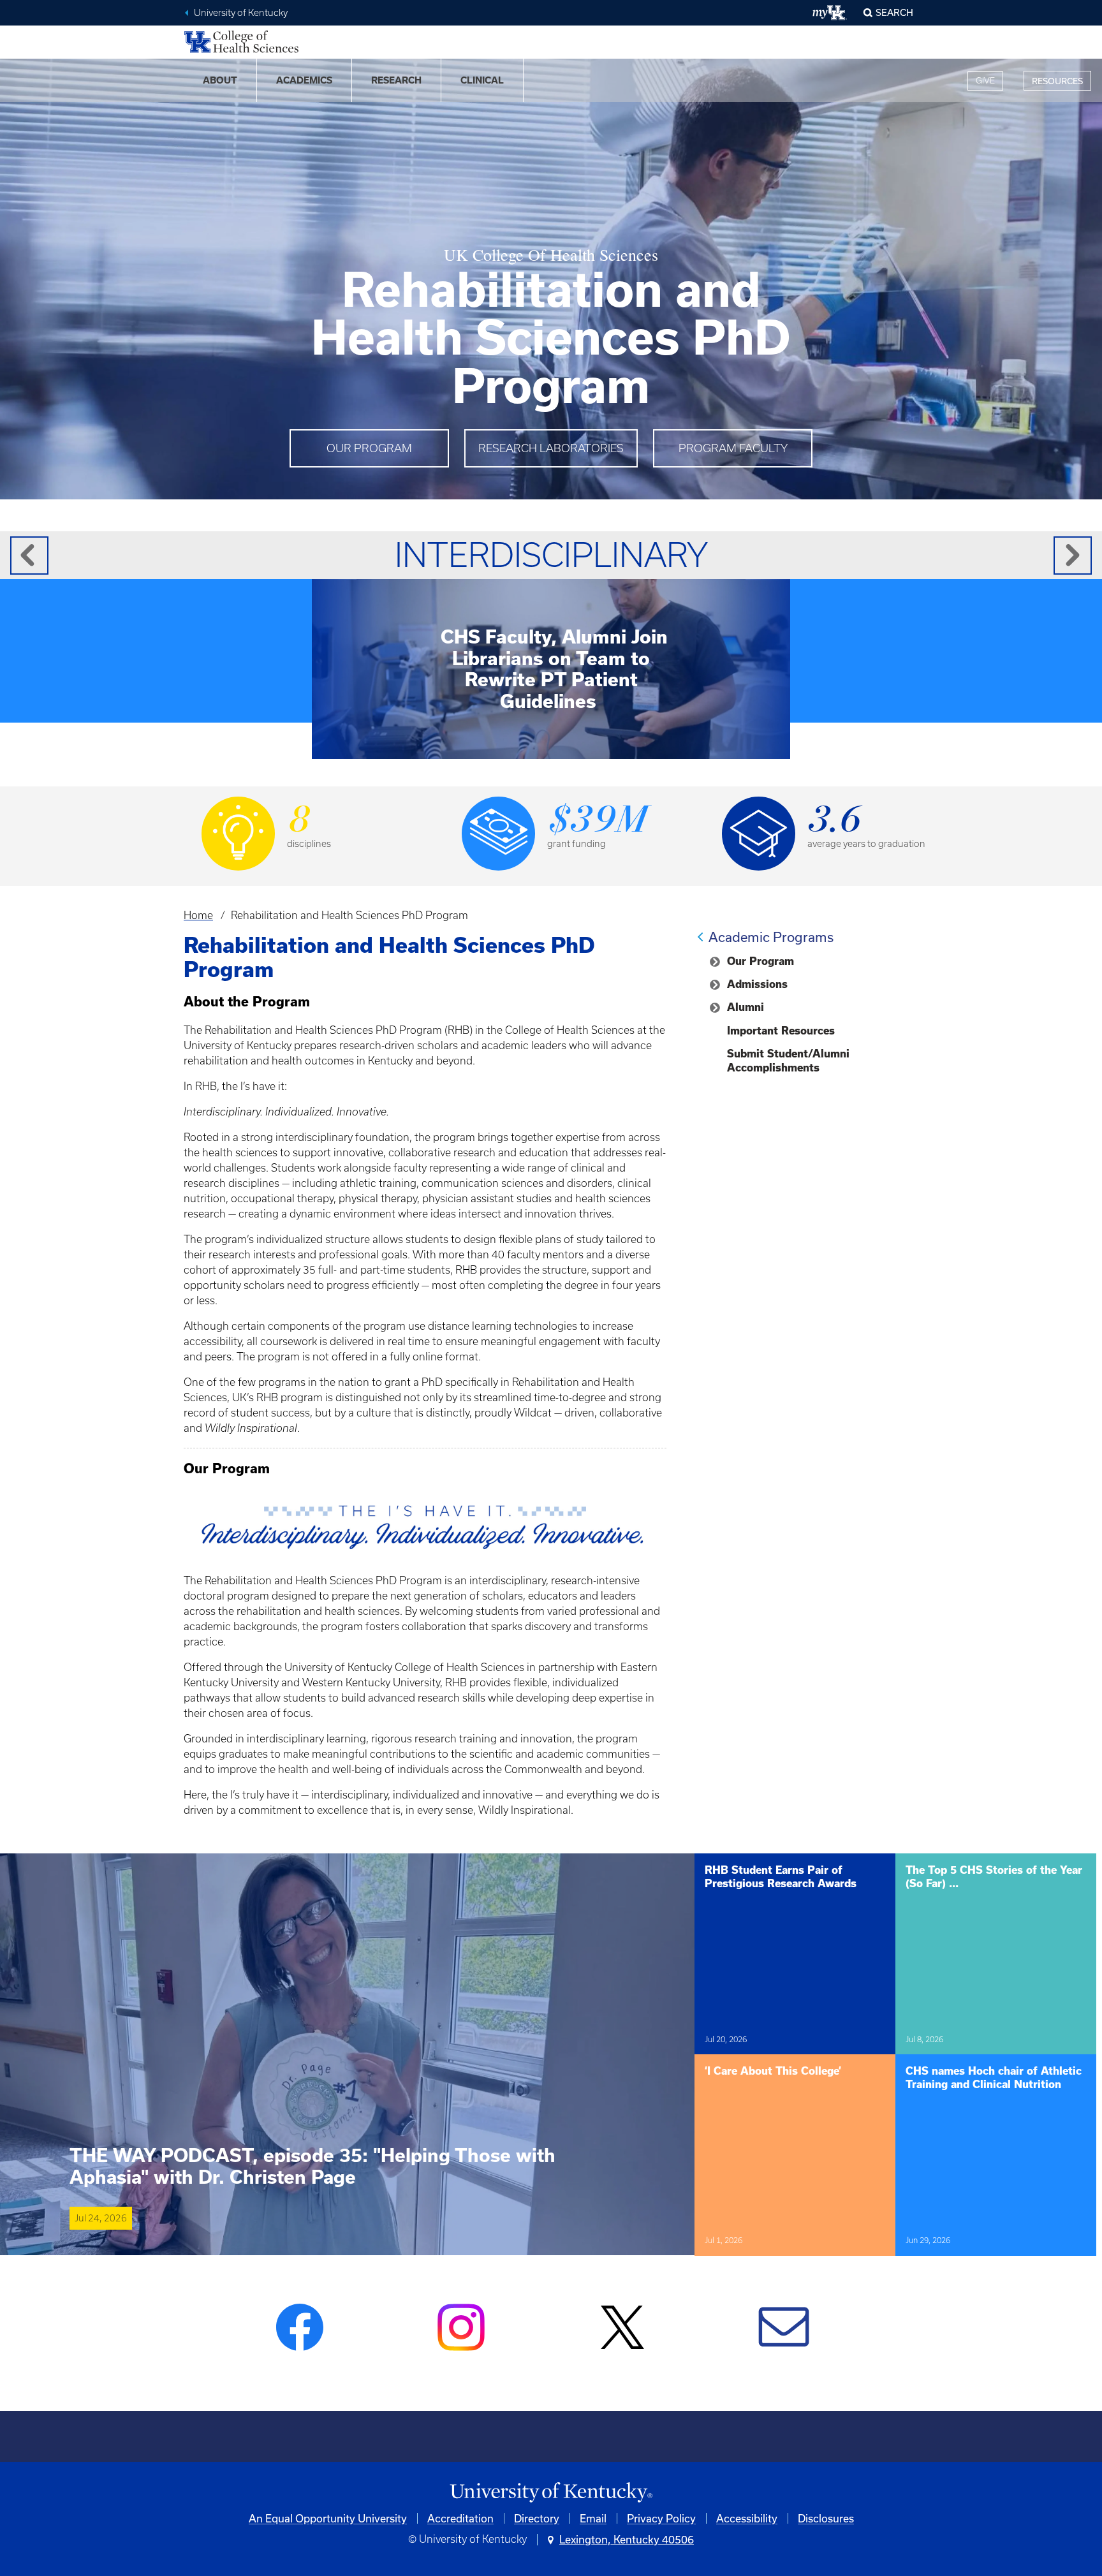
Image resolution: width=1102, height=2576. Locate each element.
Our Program (369, 448)
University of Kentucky (241, 13)
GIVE (985, 81)
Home (198, 915)
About (220, 80)
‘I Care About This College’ (773, 2071)
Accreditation (460, 2518)
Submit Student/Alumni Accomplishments (788, 1061)
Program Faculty (733, 448)
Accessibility (747, 2518)
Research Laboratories (551, 448)
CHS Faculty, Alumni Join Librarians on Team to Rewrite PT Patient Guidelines (554, 669)
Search (894, 12)
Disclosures (826, 2518)
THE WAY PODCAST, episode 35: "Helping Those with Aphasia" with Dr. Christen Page (312, 2166)
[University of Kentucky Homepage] (551, 2493)
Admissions (757, 984)
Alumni (746, 1007)
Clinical (482, 80)
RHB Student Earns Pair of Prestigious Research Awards (781, 1877)
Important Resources (781, 1031)
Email (593, 2518)
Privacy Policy (661, 2518)
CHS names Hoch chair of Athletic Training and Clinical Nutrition (994, 2078)
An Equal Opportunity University (328, 2518)
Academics (304, 80)
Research (396, 80)
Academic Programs (771, 937)
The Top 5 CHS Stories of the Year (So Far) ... (994, 1877)
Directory (537, 2518)
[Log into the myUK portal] (830, 13)
